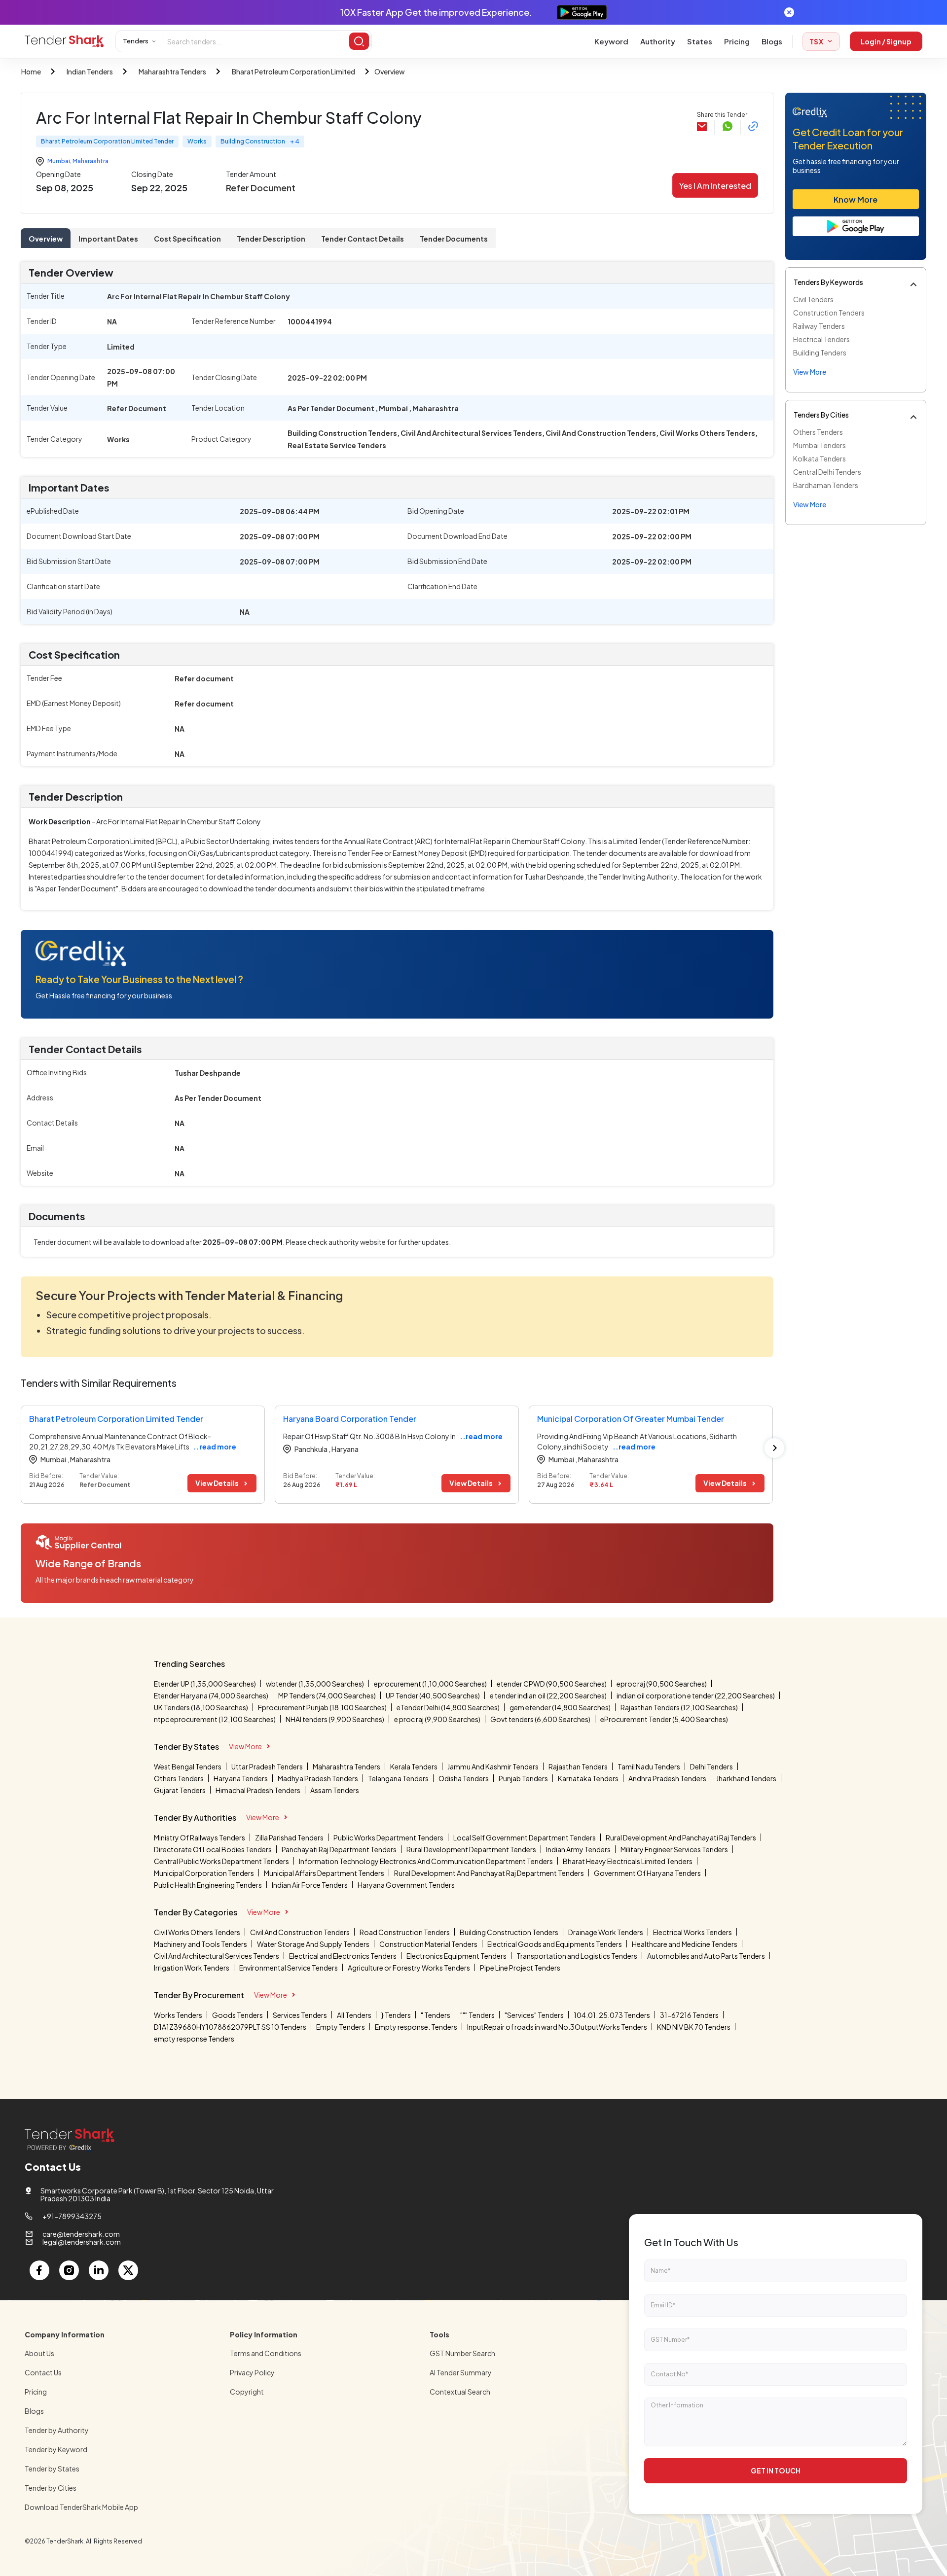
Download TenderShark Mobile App (81, 2507)
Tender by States (52, 2469)
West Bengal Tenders (188, 1766)
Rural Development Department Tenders (471, 1849)
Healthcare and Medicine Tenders (685, 1944)
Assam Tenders (335, 1790)
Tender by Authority (57, 2430)
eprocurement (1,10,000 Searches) (430, 1684)
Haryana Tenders (241, 1778)
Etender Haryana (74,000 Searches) (211, 1695)
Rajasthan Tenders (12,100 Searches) (679, 1707)
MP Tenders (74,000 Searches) (327, 1695)
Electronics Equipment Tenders (456, 1956)
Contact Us (43, 2372)
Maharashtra (91, 161)
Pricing (737, 41)
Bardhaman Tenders (826, 485)
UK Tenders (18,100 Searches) (201, 1707)
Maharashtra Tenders (172, 71)
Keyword (611, 41)
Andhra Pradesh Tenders (667, 1778)
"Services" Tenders (534, 2015)
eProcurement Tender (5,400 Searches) (664, 1719)
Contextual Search (460, 2392)
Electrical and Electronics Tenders (343, 1956)
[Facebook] (39, 2270)
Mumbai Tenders (820, 445)
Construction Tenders (829, 313)
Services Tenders (300, 2015)
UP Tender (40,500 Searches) (433, 1695)
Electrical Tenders (821, 339)
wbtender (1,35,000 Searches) (315, 1684)
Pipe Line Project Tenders (520, 1968)
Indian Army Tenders (578, 1849)
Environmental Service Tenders (289, 1968)
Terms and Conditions (266, 2353)
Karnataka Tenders (588, 1778)
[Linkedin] (99, 2270)
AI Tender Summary (461, 2372)
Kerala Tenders (414, 1766)
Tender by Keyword (56, 2449)
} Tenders (396, 2015)
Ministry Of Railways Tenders (200, 1837)
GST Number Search (462, 2353)
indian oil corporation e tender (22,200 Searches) (696, 1695)
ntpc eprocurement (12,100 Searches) (215, 1719)
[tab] (46, 238)
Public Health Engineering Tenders (208, 1885)
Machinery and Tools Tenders (200, 1944)
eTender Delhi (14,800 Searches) (448, 1707)
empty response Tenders (194, 2039)
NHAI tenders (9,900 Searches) (335, 1719)
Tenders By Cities (821, 415)
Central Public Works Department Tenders (221, 1861)
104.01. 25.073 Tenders (612, 2015)
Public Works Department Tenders (388, 1837)
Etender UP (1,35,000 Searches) (205, 1684)
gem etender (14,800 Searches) (560, 1707)
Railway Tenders (819, 326)
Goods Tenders (237, 2015)
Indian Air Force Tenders (310, 1885)
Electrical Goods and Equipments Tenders (555, 1944)
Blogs (772, 41)
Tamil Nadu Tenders (649, 1766)
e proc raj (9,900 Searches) (437, 1719)
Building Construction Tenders (509, 1932)
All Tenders (354, 2015)
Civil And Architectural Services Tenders (217, 1956)
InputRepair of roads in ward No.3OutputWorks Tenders (557, 2027)
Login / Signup (886, 41)
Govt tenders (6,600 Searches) (540, 1719)
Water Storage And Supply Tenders (313, 1944)
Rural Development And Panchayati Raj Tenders (681, 1837)
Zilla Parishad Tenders (289, 1837)
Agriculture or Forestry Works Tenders (409, 1968)
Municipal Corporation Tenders (204, 1873)
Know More (856, 199)
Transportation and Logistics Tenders (577, 1956)
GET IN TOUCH (776, 2470)
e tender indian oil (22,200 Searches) (548, 1695)
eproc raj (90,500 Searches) (662, 1684)
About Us (39, 2353)
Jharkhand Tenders (746, 1778)
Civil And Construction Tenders (300, 1932)
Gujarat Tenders (180, 1790)
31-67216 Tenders (689, 2015)
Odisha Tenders (464, 1778)
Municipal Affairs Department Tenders (324, 1873)
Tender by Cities (51, 2488)
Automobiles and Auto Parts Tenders (706, 1956)
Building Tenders (820, 353)
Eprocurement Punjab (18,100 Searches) (322, 1707)
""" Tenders (477, 2015)
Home (31, 71)
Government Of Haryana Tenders (647, 1873)
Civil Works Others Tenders (197, 1932)
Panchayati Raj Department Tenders (339, 1849)
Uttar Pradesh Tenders (267, 1766)
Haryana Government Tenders (406, 1885)
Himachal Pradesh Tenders (258, 1790)
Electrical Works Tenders (692, 1932)
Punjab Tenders (523, 1778)
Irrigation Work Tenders (192, 1968)
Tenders (136, 41)
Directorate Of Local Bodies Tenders (213, 1849)
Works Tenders (178, 2015)
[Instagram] (69, 2270)
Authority (658, 41)
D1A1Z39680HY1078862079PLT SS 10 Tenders (230, 2027)
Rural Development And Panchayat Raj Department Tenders (489, 1873)
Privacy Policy (252, 2372)
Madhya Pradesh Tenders (318, 1778)
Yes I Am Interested (715, 186)
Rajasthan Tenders (578, 1766)
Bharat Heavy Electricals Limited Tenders (628, 1861)
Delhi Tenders (711, 1766)
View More (245, 1746)
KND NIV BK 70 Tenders (694, 2027)
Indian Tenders (90, 71)
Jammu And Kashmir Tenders (493, 1766)
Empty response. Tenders (416, 2027)
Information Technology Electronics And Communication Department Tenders (426, 1861)
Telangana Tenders (398, 1778)
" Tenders (436, 2015)
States (700, 41)
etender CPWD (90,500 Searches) (552, 1684)
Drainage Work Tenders (606, 1932)
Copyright (247, 2392)
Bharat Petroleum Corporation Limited (293, 71)
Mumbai (59, 161)
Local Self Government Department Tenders (525, 1837)
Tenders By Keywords (828, 282)
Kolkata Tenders (820, 459)
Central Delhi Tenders (827, 472)
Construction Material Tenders (428, 1944)
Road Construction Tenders (405, 1932)
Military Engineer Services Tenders (674, 1849)
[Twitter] (128, 2270)
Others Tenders (818, 432)
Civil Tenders (813, 299)
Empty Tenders (341, 2027)
